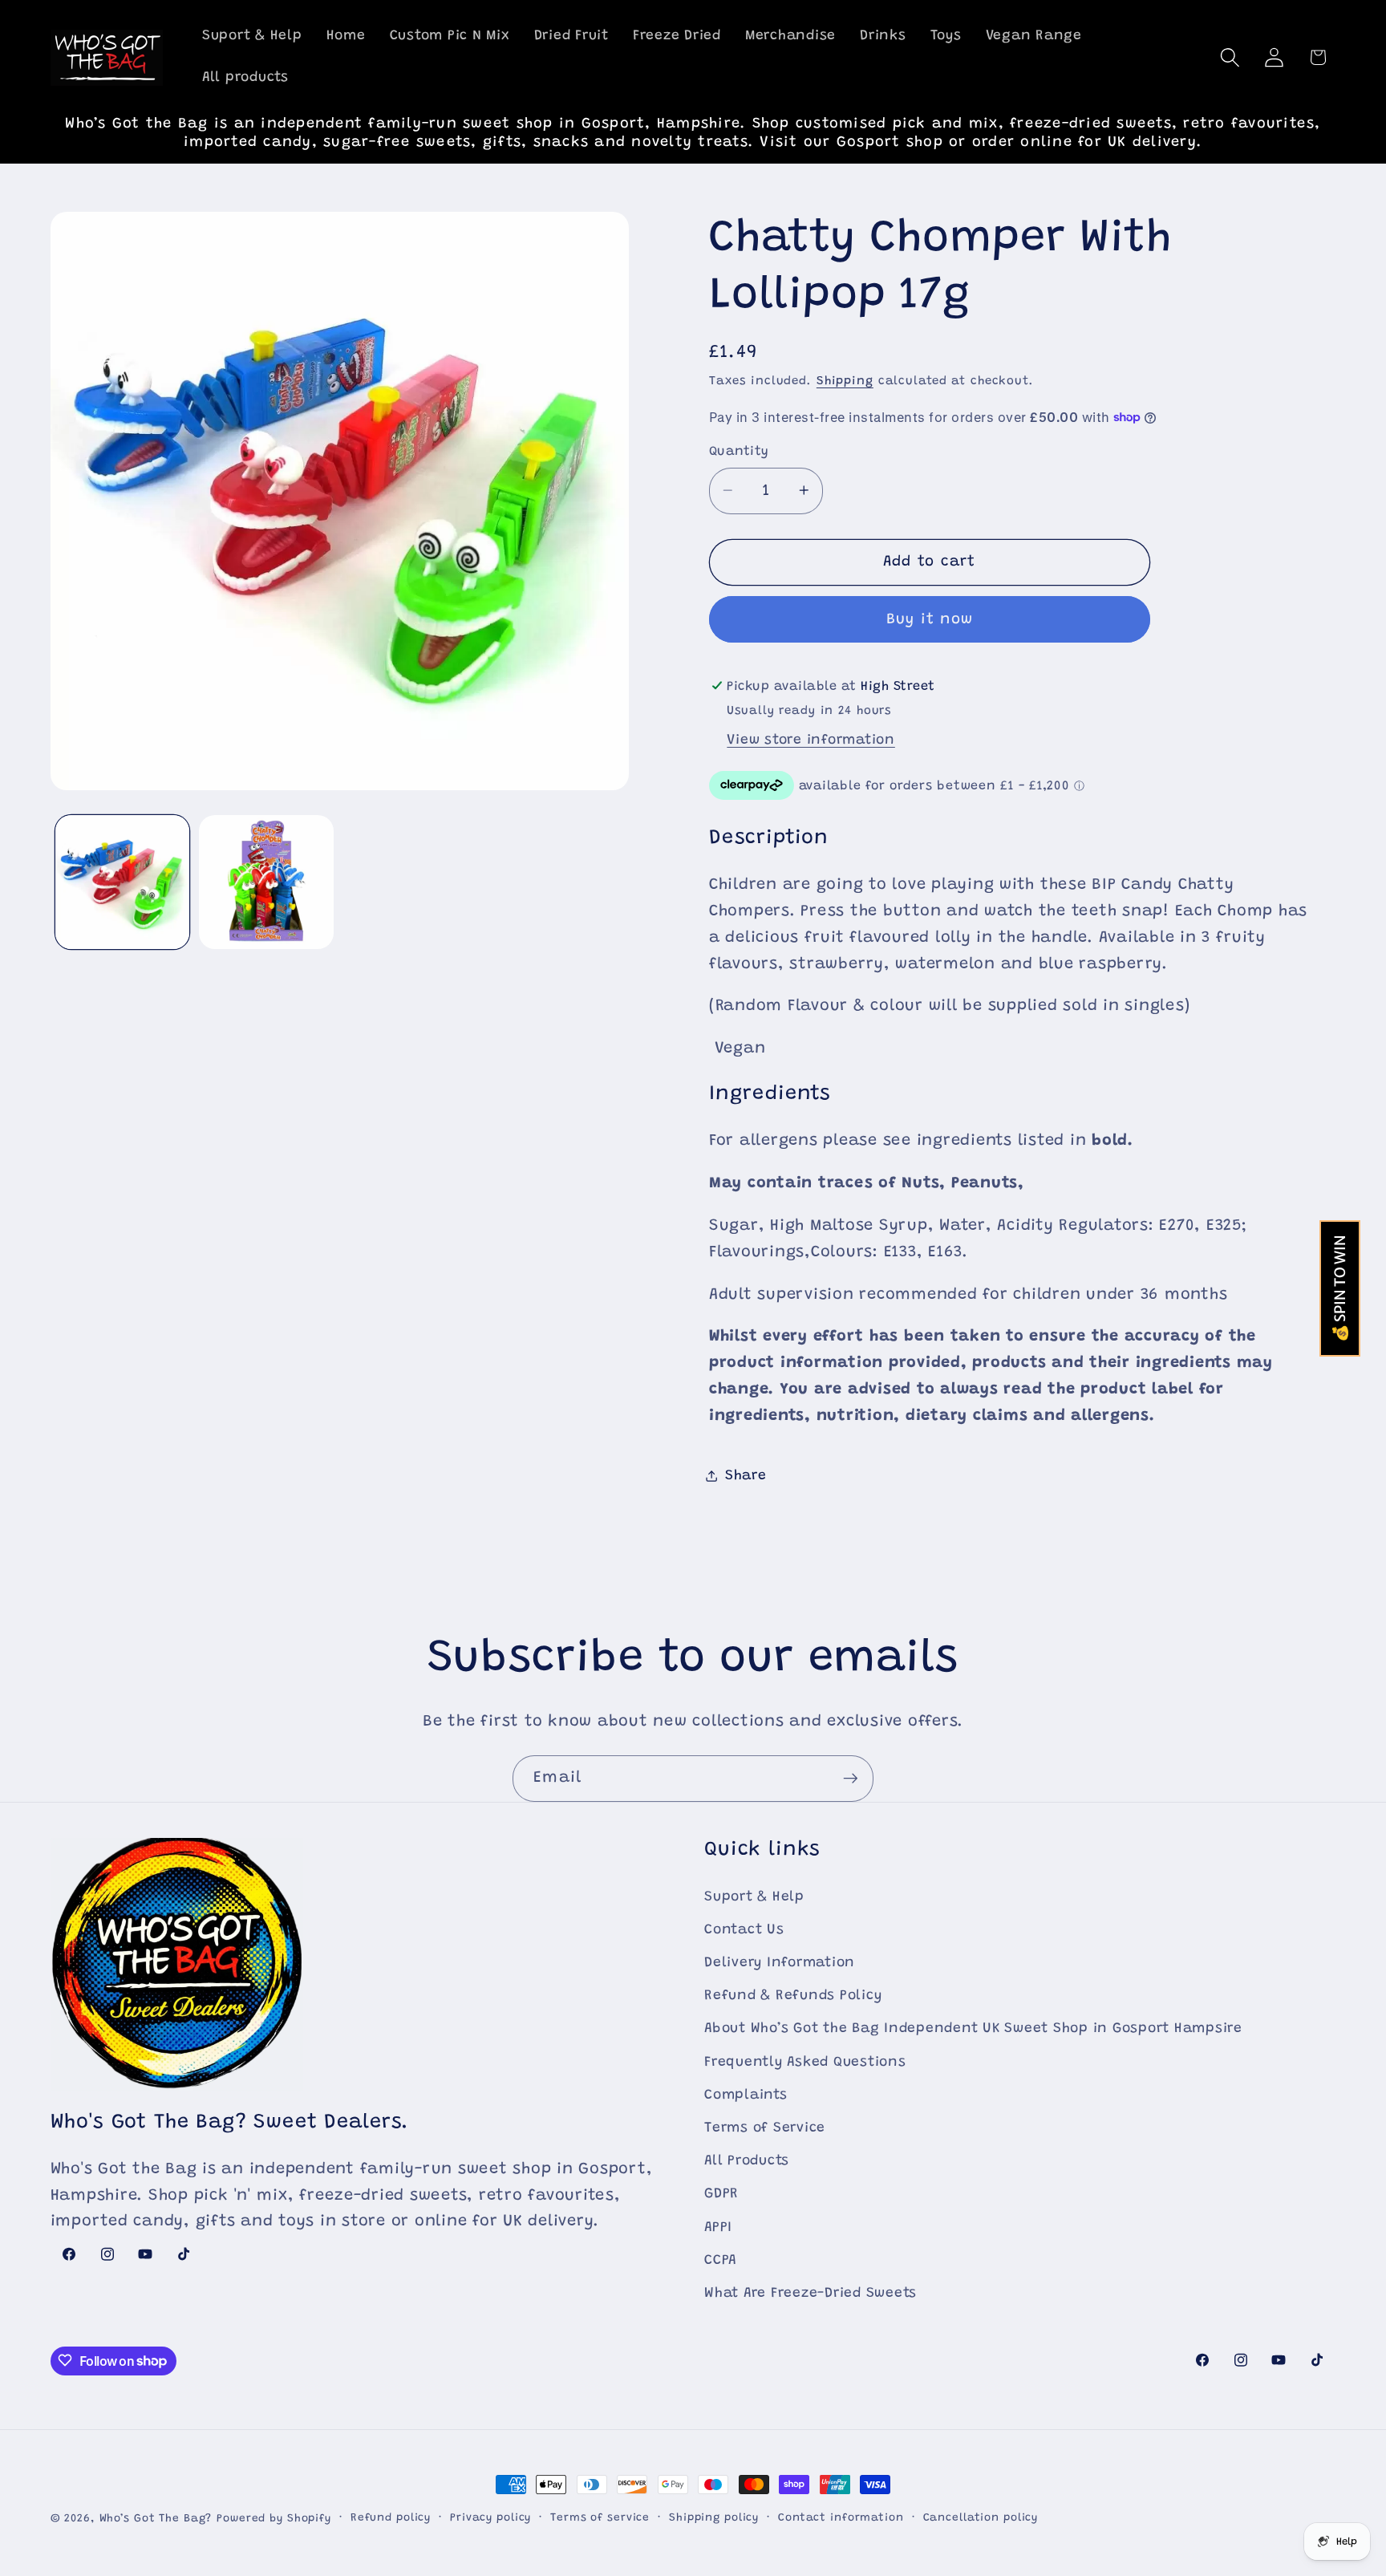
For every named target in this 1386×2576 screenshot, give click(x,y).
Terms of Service (765, 2128)
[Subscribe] (851, 1779)
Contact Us (744, 1930)
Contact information (841, 2518)
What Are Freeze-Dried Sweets (811, 2294)
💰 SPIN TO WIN (1340, 1288)
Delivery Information (780, 1963)
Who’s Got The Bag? (156, 2519)
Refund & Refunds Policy (793, 1996)
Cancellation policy (981, 2518)
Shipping (845, 381)
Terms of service (600, 2518)
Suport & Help (754, 1897)
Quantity (739, 452)
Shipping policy (714, 2518)
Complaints (746, 2095)
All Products (747, 2161)
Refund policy (391, 2518)
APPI (718, 2228)
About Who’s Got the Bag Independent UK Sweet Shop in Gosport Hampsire (973, 2030)
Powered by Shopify (274, 2519)
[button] (1230, 57)
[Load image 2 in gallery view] (266, 882)
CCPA (720, 2261)
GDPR (721, 2195)
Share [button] (746, 1475)
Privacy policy (490, 2518)
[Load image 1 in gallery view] (122, 882)
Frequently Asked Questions (805, 2063)
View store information (811, 740)
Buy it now (930, 619)
